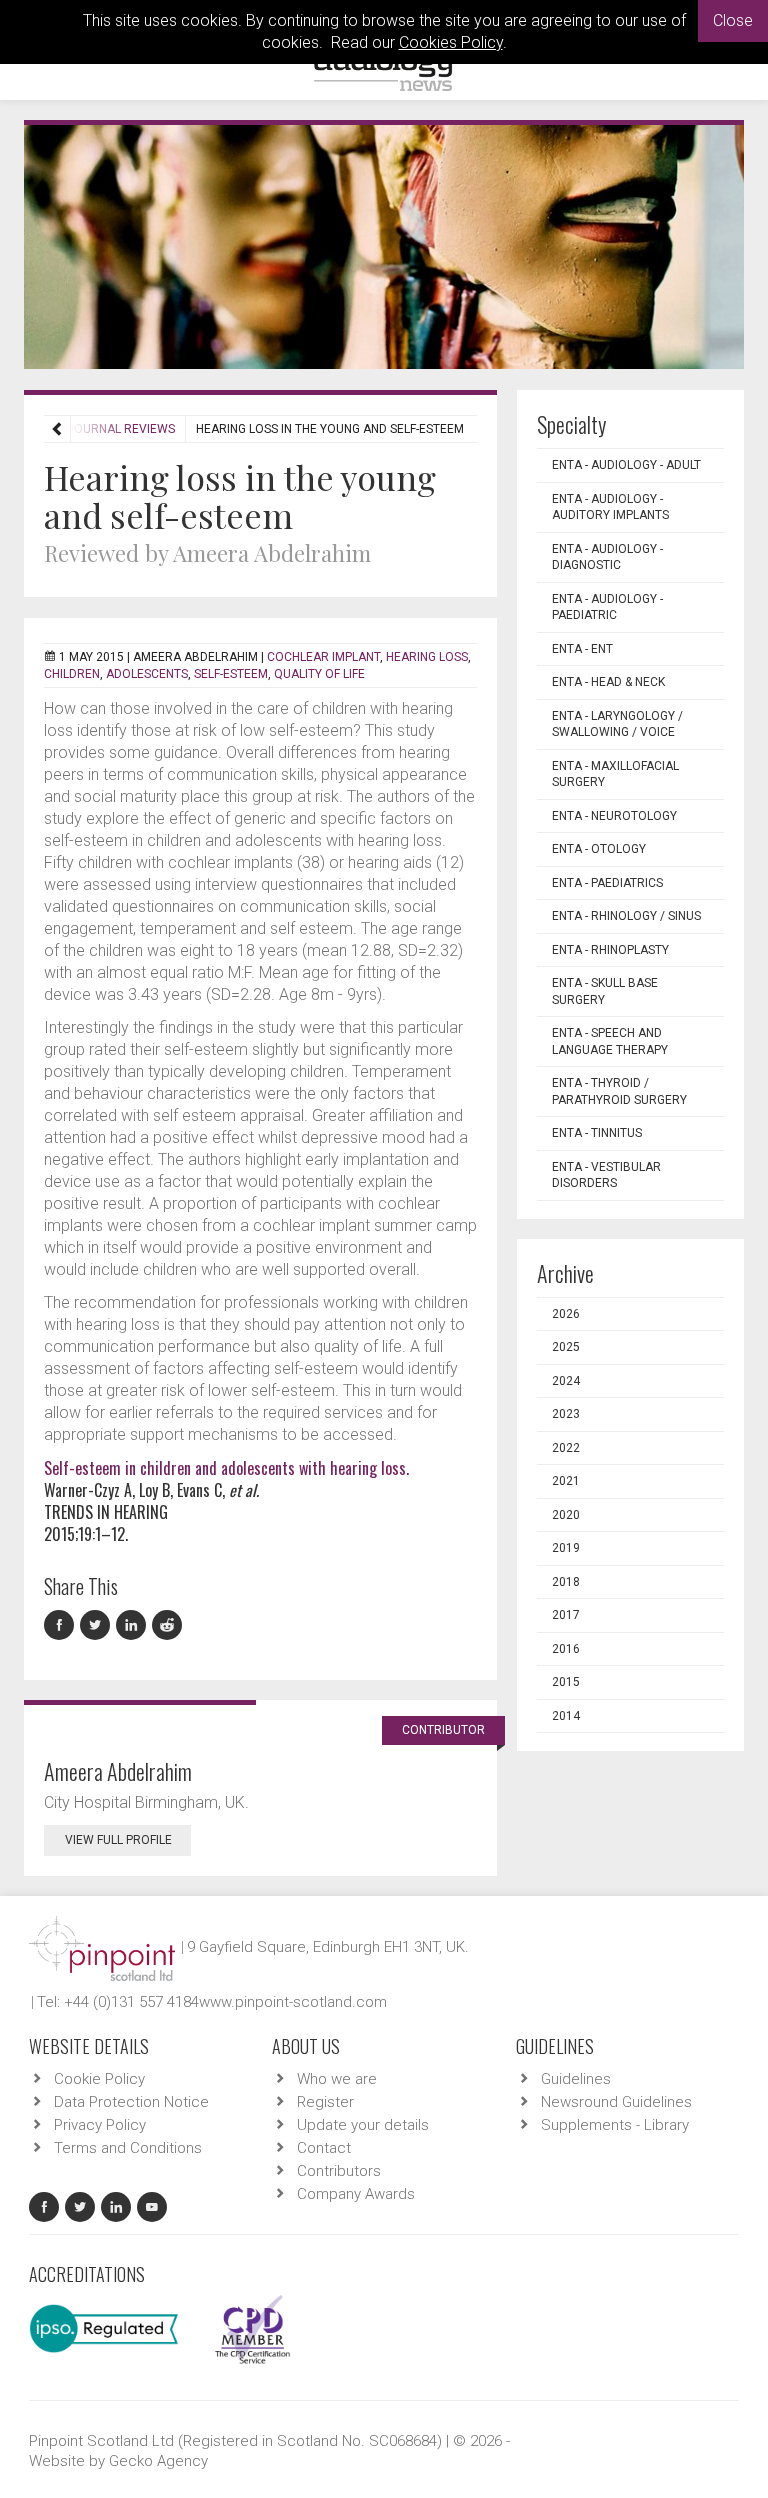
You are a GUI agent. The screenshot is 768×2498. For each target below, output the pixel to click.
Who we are (337, 2079)
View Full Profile (118, 1840)
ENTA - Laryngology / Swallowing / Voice (617, 724)
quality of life (319, 674)
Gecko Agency (158, 2461)
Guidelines (576, 2079)
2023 (566, 1414)
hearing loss (427, 657)
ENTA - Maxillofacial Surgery (615, 774)
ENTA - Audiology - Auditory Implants (610, 507)
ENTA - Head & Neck (608, 682)
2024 (566, 1381)
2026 (566, 1314)
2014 (566, 1716)
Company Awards (356, 2194)
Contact (324, 2148)
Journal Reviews (121, 429)
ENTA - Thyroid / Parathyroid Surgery (619, 1091)
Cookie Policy (99, 2079)
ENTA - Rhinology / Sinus (626, 916)
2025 (566, 1347)
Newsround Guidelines (616, 2102)
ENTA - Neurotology (614, 816)
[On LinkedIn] (134, 1625)
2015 (566, 1682)
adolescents (147, 674)
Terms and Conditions (128, 2148)
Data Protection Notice (131, 2102)
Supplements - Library (615, 2125)
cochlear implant (323, 657)
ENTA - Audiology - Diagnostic (607, 557)
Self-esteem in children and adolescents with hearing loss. (226, 1468)
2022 (566, 1448)
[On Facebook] (62, 1625)
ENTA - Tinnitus (597, 1133)
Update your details (363, 2125)
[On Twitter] (98, 1625)
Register (325, 2102)
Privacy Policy (100, 2125)
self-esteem (231, 674)
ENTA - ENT (582, 649)
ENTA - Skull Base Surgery (605, 991)
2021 (566, 1481)
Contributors (339, 2171)
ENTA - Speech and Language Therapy (610, 1041)
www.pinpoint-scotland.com (293, 2002)
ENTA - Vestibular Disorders (606, 1175)
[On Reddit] (168, 1625)
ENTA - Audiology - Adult (626, 465)
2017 (566, 1615)
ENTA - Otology (599, 849)
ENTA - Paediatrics (607, 883)
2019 (566, 1548)
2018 (566, 1582)
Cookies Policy (451, 42)
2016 (566, 1649)
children (72, 674)
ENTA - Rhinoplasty (610, 950)
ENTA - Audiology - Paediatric (607, 607)
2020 (566, 1515)
